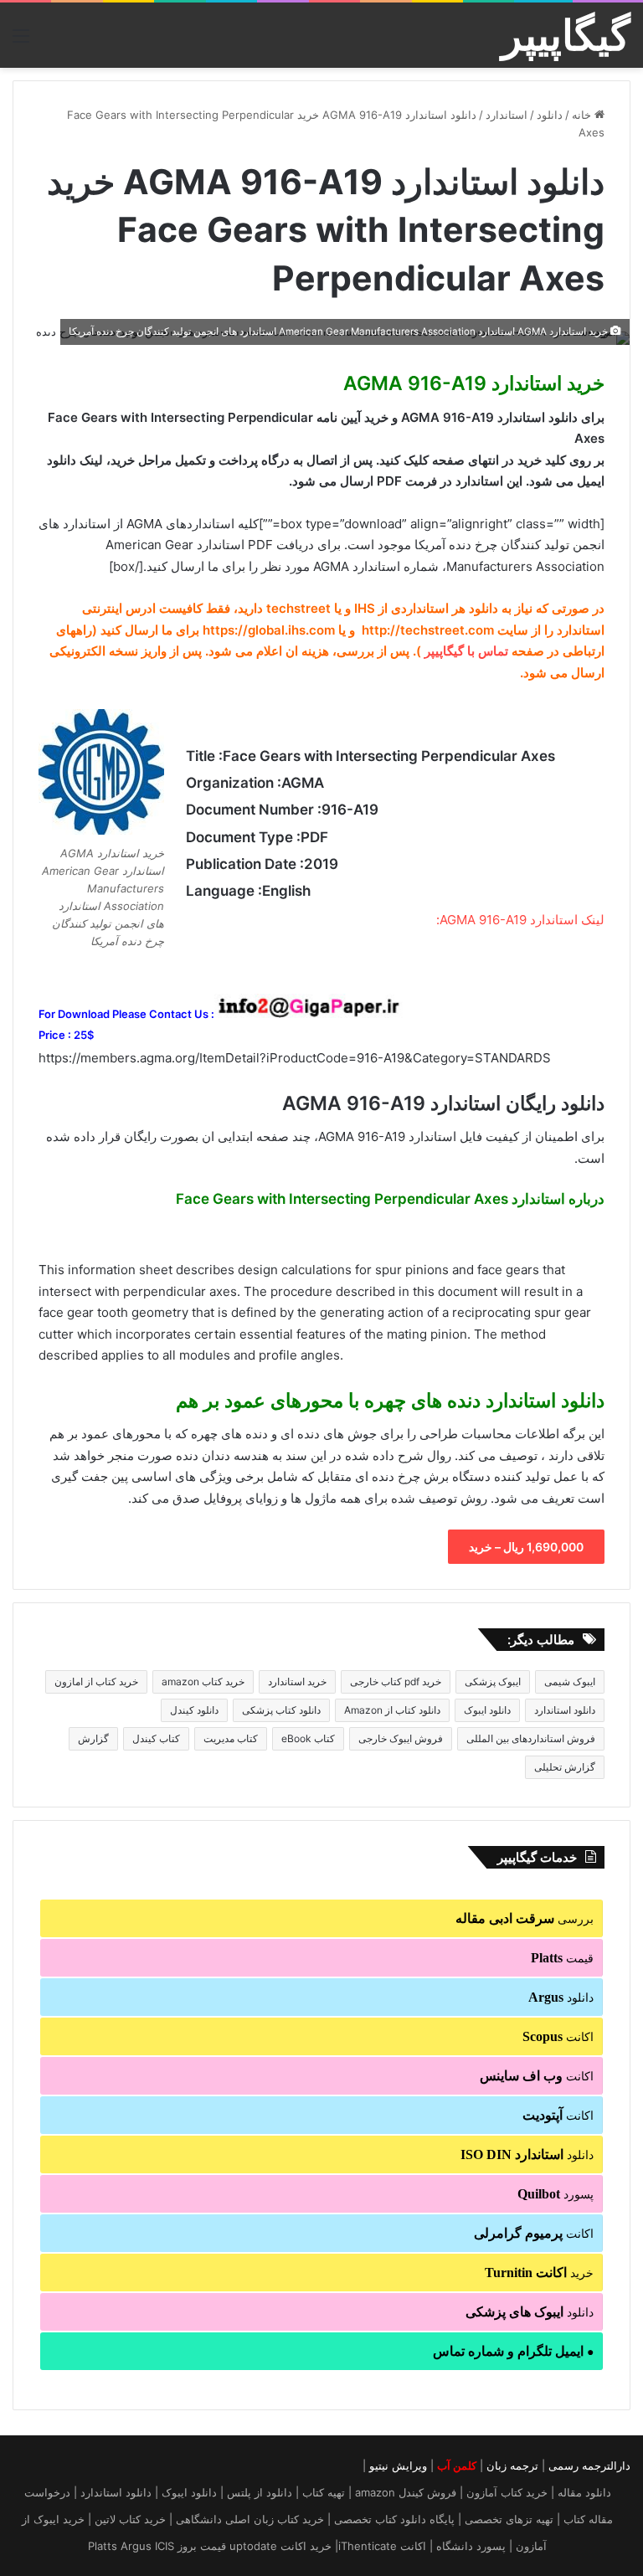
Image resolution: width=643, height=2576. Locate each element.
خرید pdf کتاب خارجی (396, 1681)
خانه (583, 115)
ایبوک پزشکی (493, 1681)
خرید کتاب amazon (203, 1681)
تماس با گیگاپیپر (466, 651)
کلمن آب (457, 2465)
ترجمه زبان (512, 2465)
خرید (539, 2273)
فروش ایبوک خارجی (401, 1738)
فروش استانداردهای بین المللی (531, 1738)
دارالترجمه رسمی (589, 2465)
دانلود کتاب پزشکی (281, 1710)
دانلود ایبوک (487, 1710)
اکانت (558, 2036)
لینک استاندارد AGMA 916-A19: (520, 920)
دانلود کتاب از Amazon (392, 1710)
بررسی (525, 1918)
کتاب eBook (308, 1738)
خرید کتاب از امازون (96, 1681)
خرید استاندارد (297, 1681)
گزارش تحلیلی (565, 1767)
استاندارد (507, 115)
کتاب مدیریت (231, 1738)
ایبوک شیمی (570, 1681)
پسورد (556, 2194)
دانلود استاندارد (565, 1710)
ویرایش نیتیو (398, 2465)
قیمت (562, 1958)
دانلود (550, 115)
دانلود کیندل (194, 1710)
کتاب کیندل (156, 1738)
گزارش (93, 1738)
